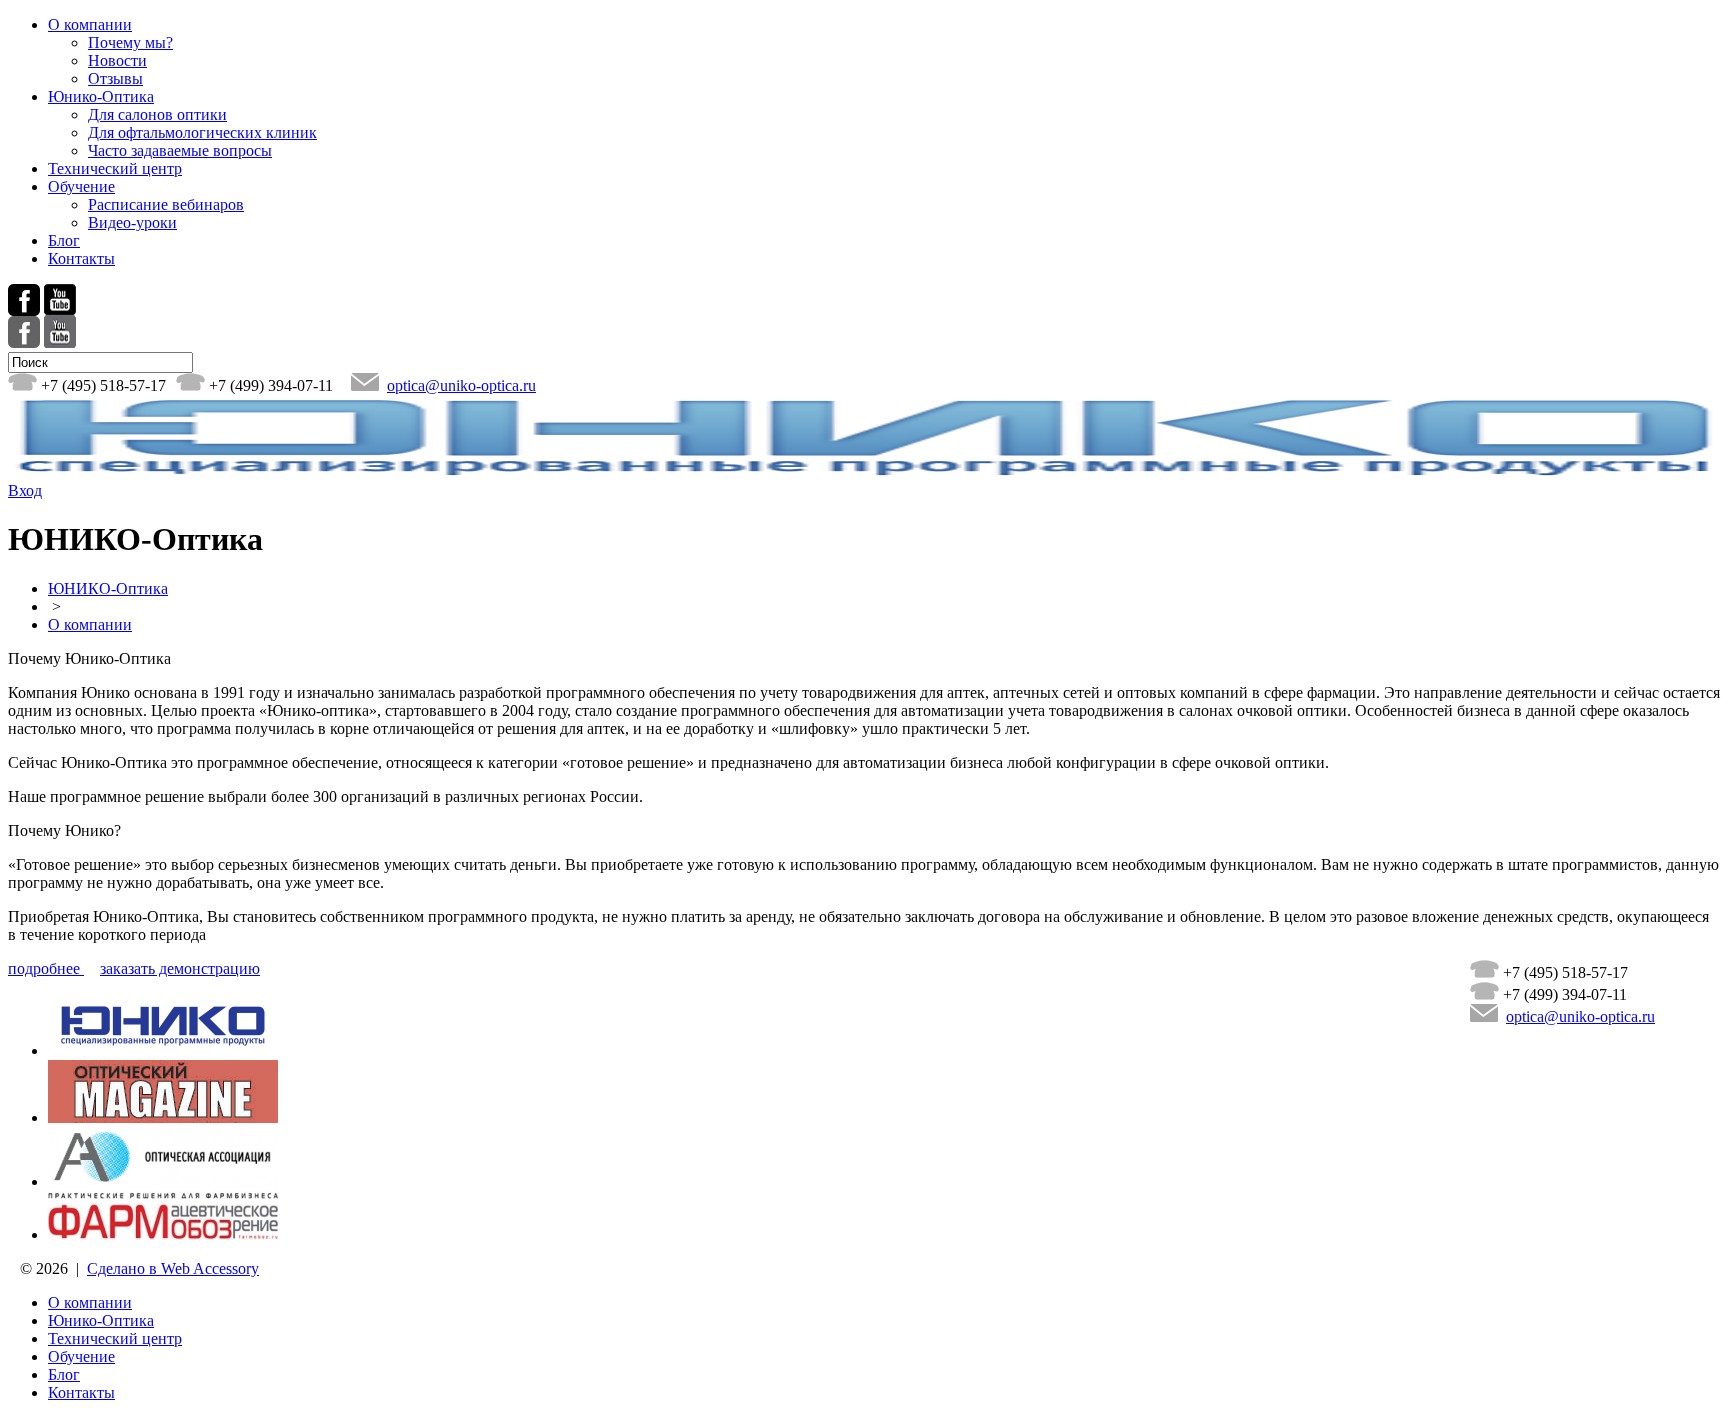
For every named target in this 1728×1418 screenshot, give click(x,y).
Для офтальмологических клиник (202, 132)
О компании (90, 24)
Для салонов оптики (157, 114)
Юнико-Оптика (101, 96)
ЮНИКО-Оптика (108, 588)
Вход (25, 490)
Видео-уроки (132, 222)
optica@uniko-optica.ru (461, 385)
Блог (64, 240)
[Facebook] (24, 342)
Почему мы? (130, 42)
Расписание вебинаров (166, 204)
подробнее (46, 968)
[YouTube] (60, 342)
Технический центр (115, 168)
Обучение (81, 186)
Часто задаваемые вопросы (180, 150)
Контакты (81, 258)
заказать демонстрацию (180, 968)
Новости (117, 60)
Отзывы (115, 78)
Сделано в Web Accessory (173, 1268)
